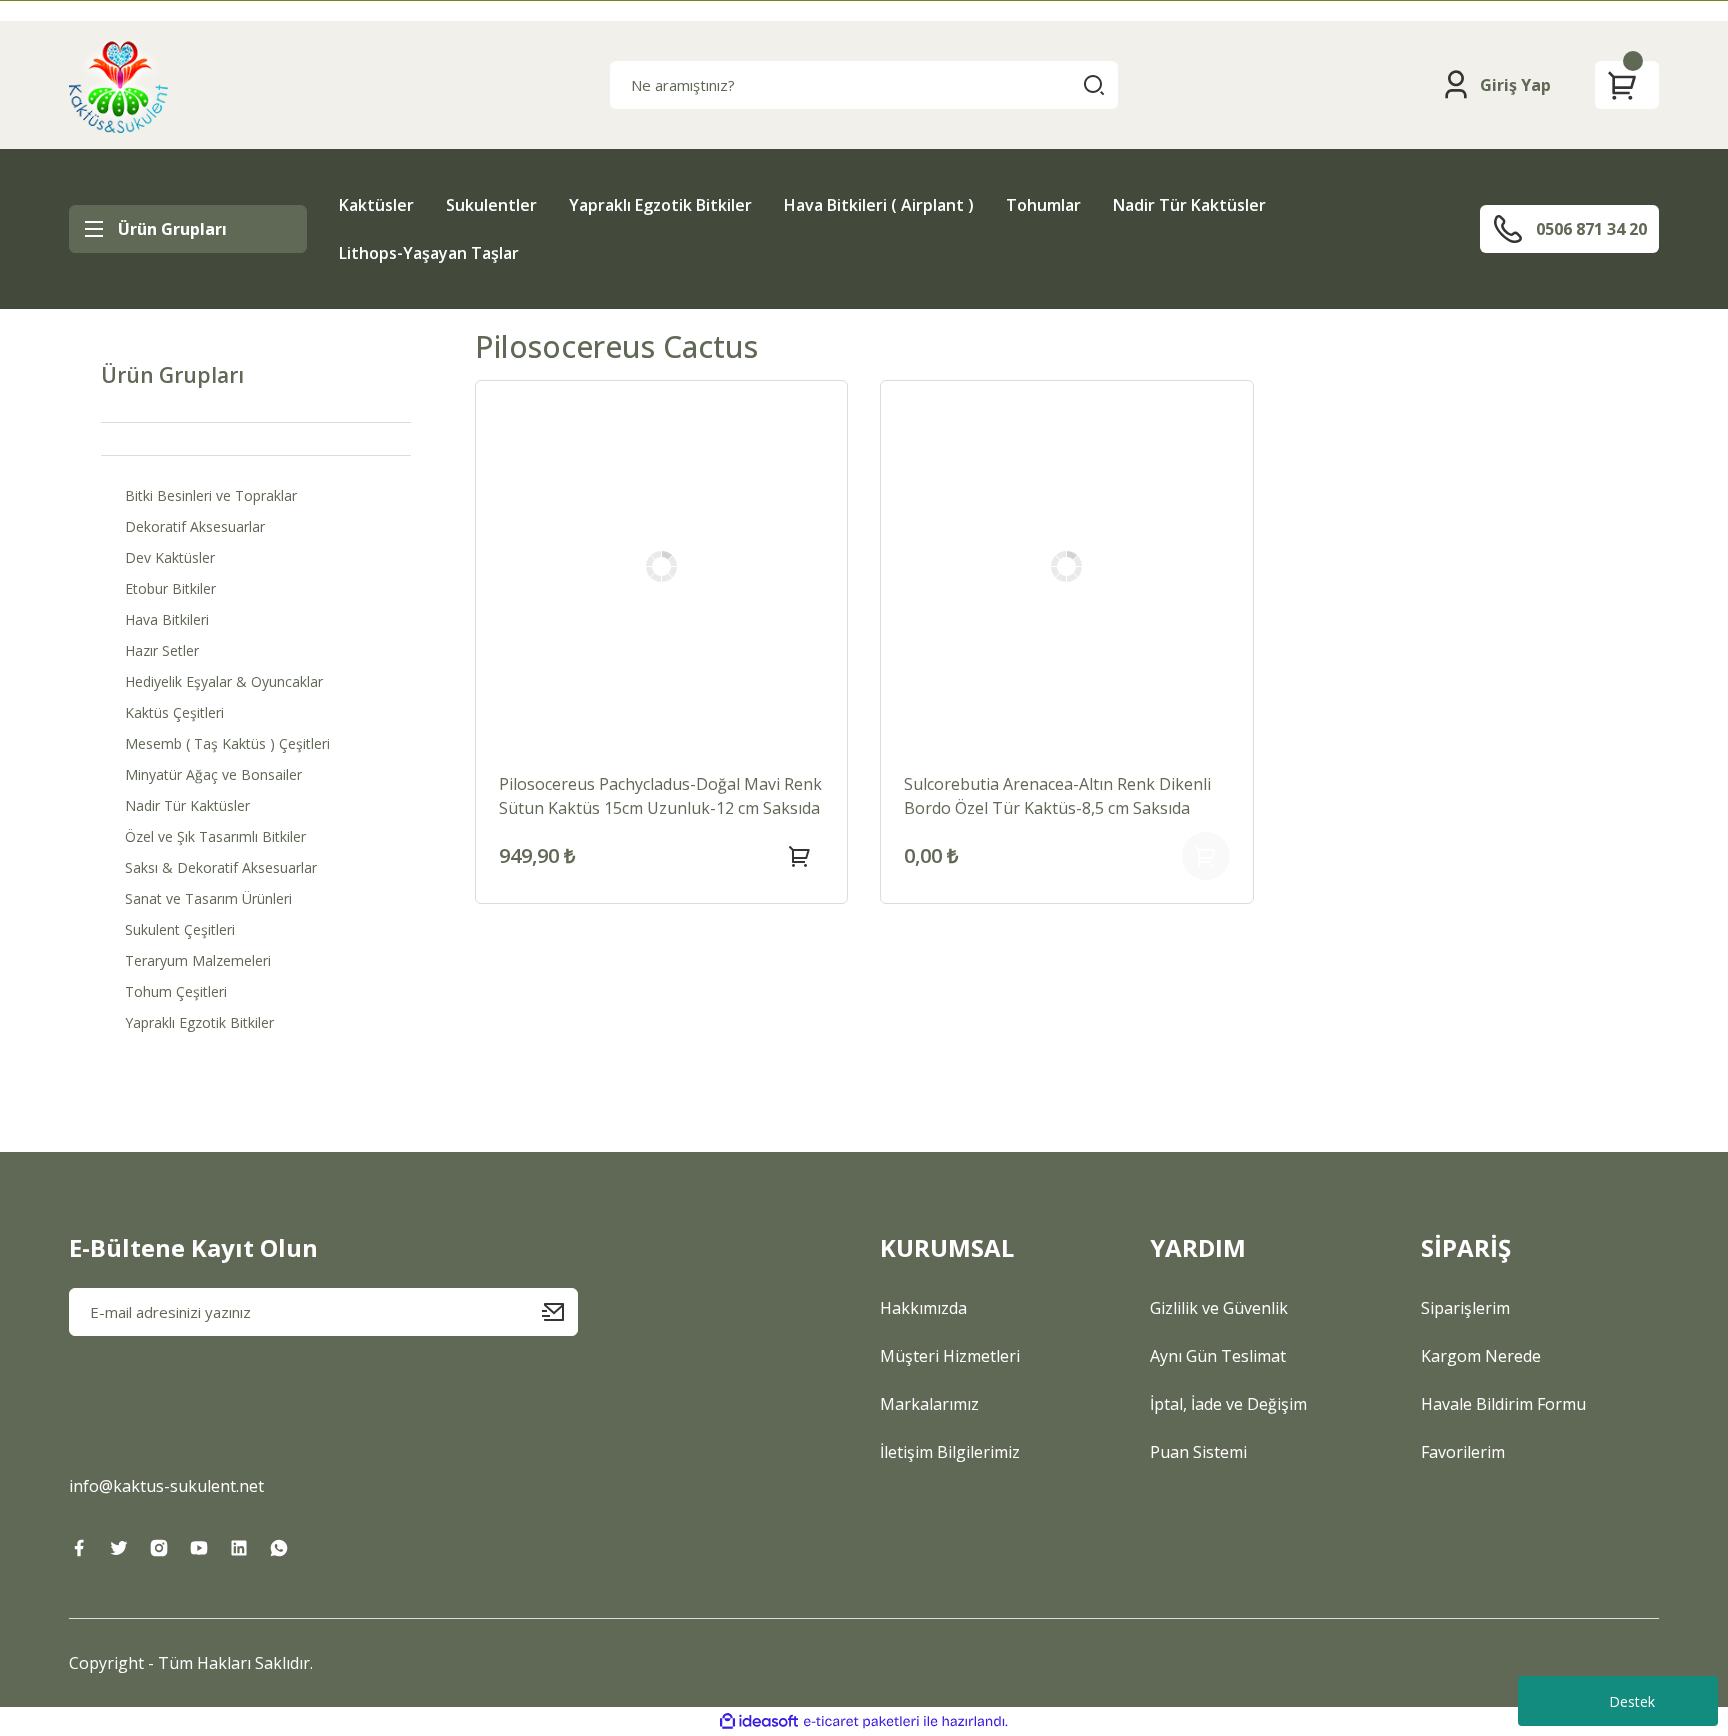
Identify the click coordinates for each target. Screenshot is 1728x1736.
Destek (1632, 1701)
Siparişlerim (1465, 1308)
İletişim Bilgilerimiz (950, 1452)
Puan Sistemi (1198, 1452)
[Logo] (118, 85)
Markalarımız (929, 1404)
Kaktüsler (376, 205)
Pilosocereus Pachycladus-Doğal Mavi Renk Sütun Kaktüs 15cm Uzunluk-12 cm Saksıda (660, 796)
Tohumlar (1043, 205)
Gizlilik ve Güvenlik (1219, 1308)
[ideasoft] (759, 1721)
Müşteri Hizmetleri (950, 1356)
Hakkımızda (923, 1308)
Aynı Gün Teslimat (1218, 1356)
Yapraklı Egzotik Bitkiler (660, 205)
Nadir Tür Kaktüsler (1189, 205)
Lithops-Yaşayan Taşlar (429, 253)
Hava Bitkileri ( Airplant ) (879, 205)
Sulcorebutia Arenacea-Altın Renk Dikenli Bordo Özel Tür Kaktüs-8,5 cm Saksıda (1057, 796)
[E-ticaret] (861, 1722)
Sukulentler (491, 205)
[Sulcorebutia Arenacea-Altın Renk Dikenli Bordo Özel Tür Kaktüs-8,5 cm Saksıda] (1067, 567)
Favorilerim (1463, 1452)
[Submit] (560, 1312)
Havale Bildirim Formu (1503, 1404)
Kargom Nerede (1481, 1356)
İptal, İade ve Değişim (1228, 1404)
